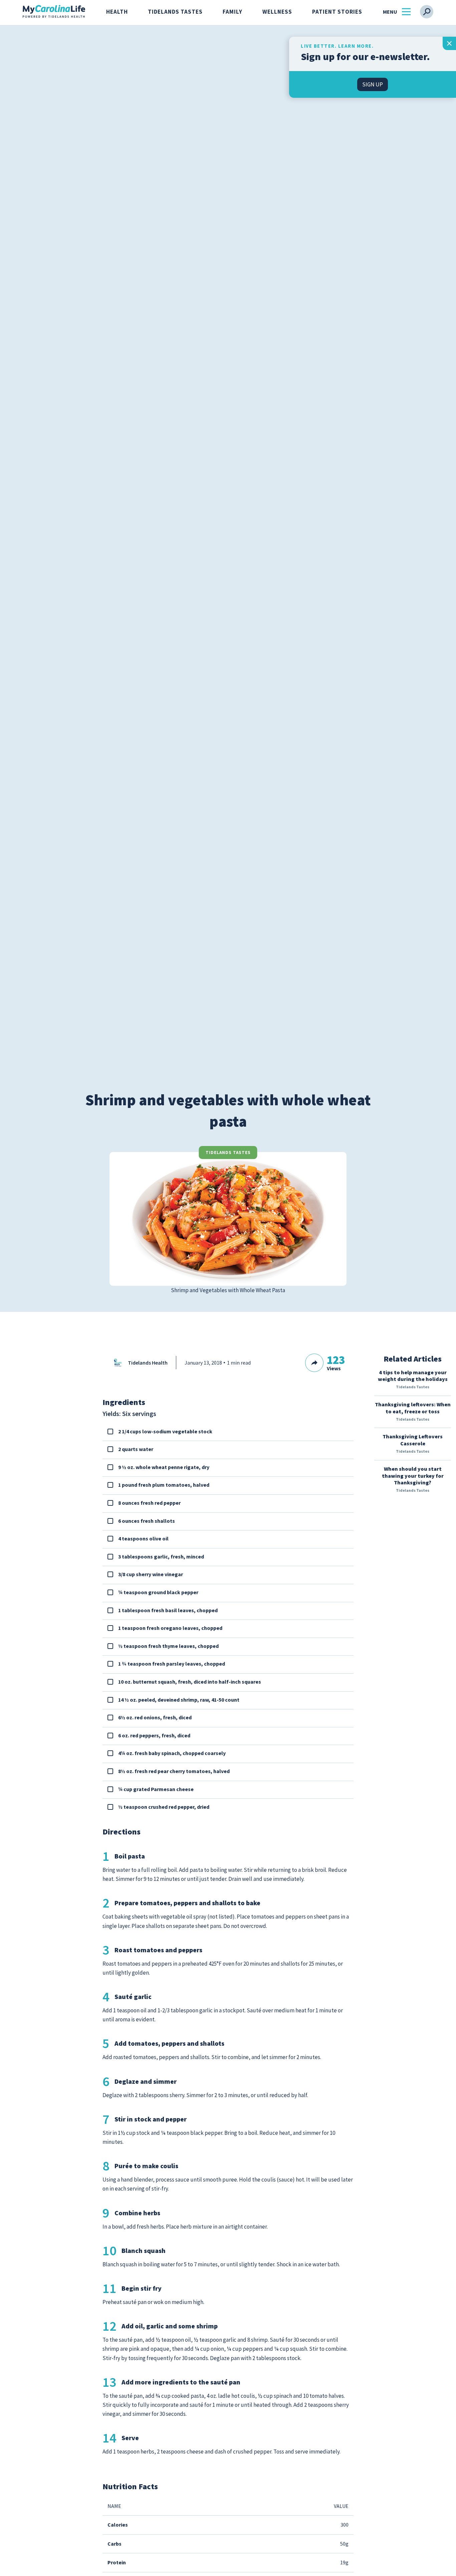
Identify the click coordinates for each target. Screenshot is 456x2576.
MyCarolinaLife (54, 12)
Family (233, 12)
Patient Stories (337, 12)
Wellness (277, 12)
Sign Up (373, 84)
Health (117, 12)
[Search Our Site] (427, 12)
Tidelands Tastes (175, 12)
